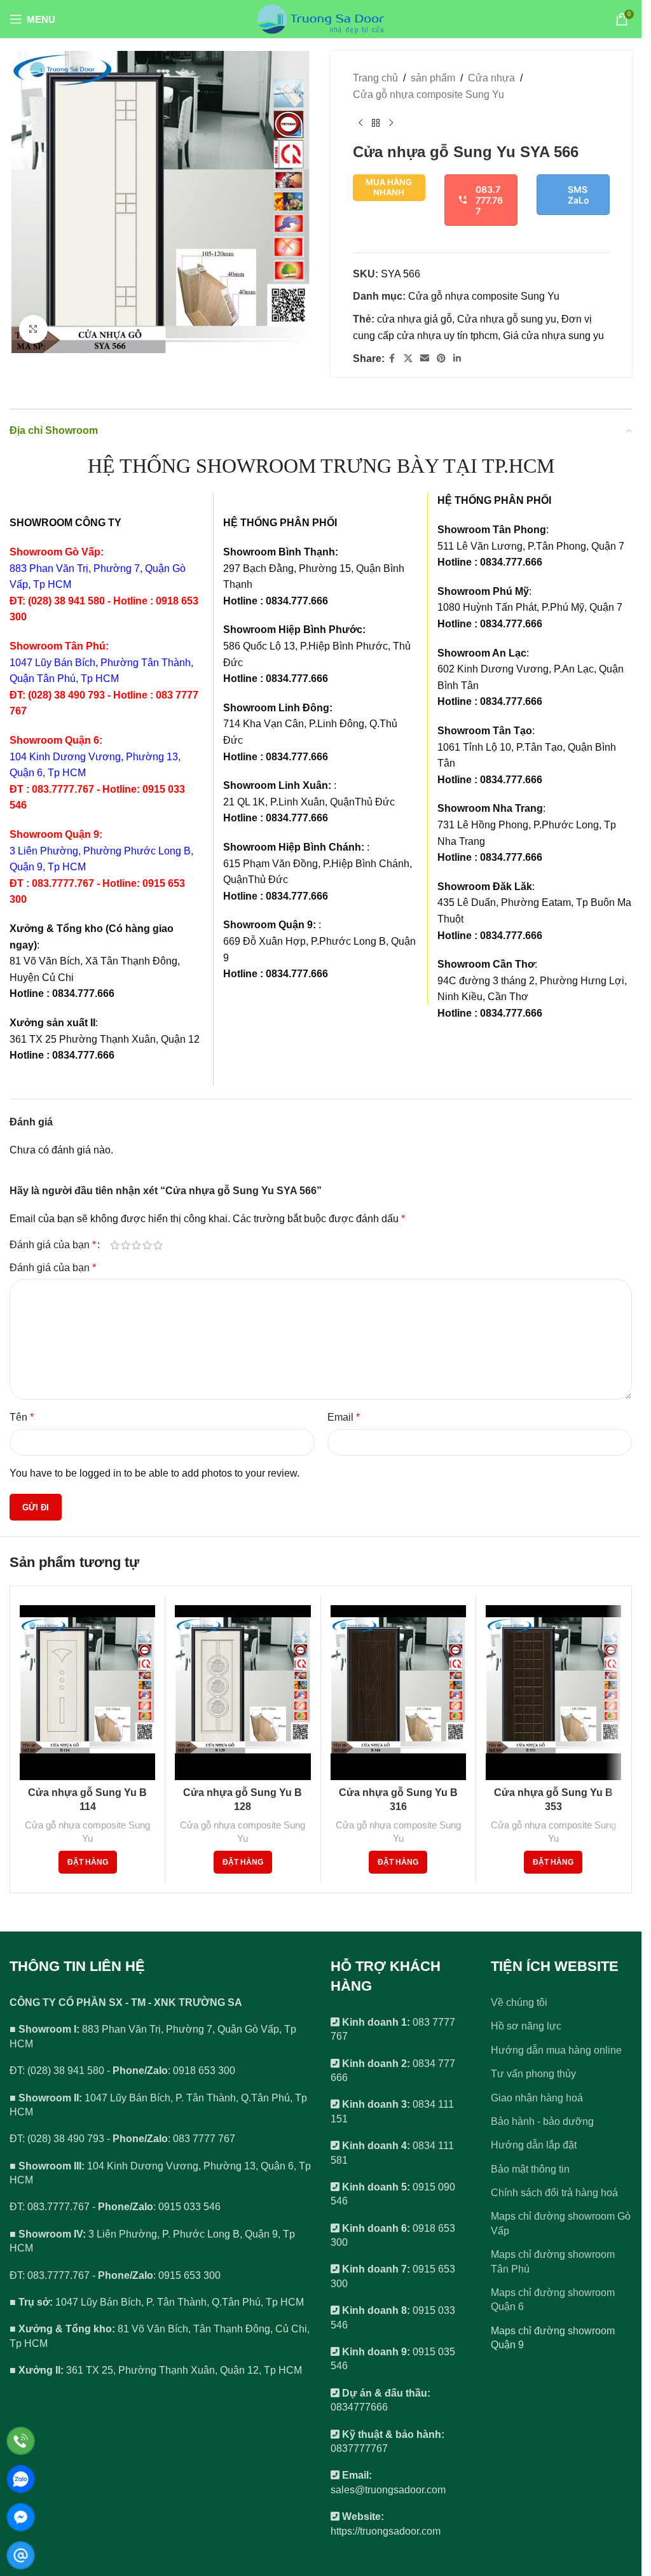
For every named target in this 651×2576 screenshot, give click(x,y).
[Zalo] (21, 2479)
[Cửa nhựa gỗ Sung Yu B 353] (553, 1693)
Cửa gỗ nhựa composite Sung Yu (428, 94)
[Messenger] (21, 2517)
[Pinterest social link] (441, 359)
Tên (22, 1417)
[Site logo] (321, 18)
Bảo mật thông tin (530, 2169)
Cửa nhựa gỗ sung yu (507, 319)
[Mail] (21, 2555)
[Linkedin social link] (457, 359)
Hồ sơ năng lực (526, 2026)
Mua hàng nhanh (389, 187)
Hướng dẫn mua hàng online (556, 2050)
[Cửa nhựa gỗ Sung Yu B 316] (398, 1693)
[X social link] (408, 359)
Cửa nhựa (491, 78)
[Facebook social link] (392, 359)
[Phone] (21, 2441)
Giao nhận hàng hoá (537, 2098)
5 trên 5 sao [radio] (158, 1245)
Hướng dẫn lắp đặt (534, 2145)
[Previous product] (360, 123)
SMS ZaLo (579, 195)
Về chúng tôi (519, 2002)
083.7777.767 (489, 200)
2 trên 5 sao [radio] (126, 1245)
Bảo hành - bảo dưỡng (542, 2121)
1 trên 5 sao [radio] (115, 1245)
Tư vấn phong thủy (533, 2074)
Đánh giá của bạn (53, 1245)
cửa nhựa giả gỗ (415, 319)
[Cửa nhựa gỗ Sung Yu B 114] (87, 1693)
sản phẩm (433, 78)
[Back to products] (376, 123)
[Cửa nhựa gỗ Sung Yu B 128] (243, 1693)
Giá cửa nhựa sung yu (553, 336)
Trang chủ (375, 78)
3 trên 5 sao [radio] (136, 1245)
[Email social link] (425, 359)
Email (344, 1417)
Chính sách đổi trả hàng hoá (554, 2193)
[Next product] (391, 123)
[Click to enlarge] (33, 329)
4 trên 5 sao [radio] (147, 1245)
